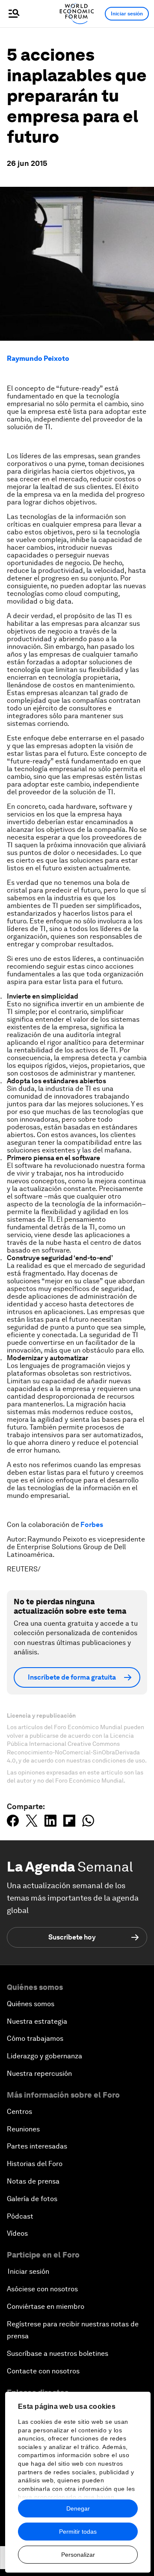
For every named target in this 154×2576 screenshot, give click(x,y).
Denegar (78, 2508)
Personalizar (78, 2555)
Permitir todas (78, 2532)
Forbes (92, 1525)
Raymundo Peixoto (38, 358)
